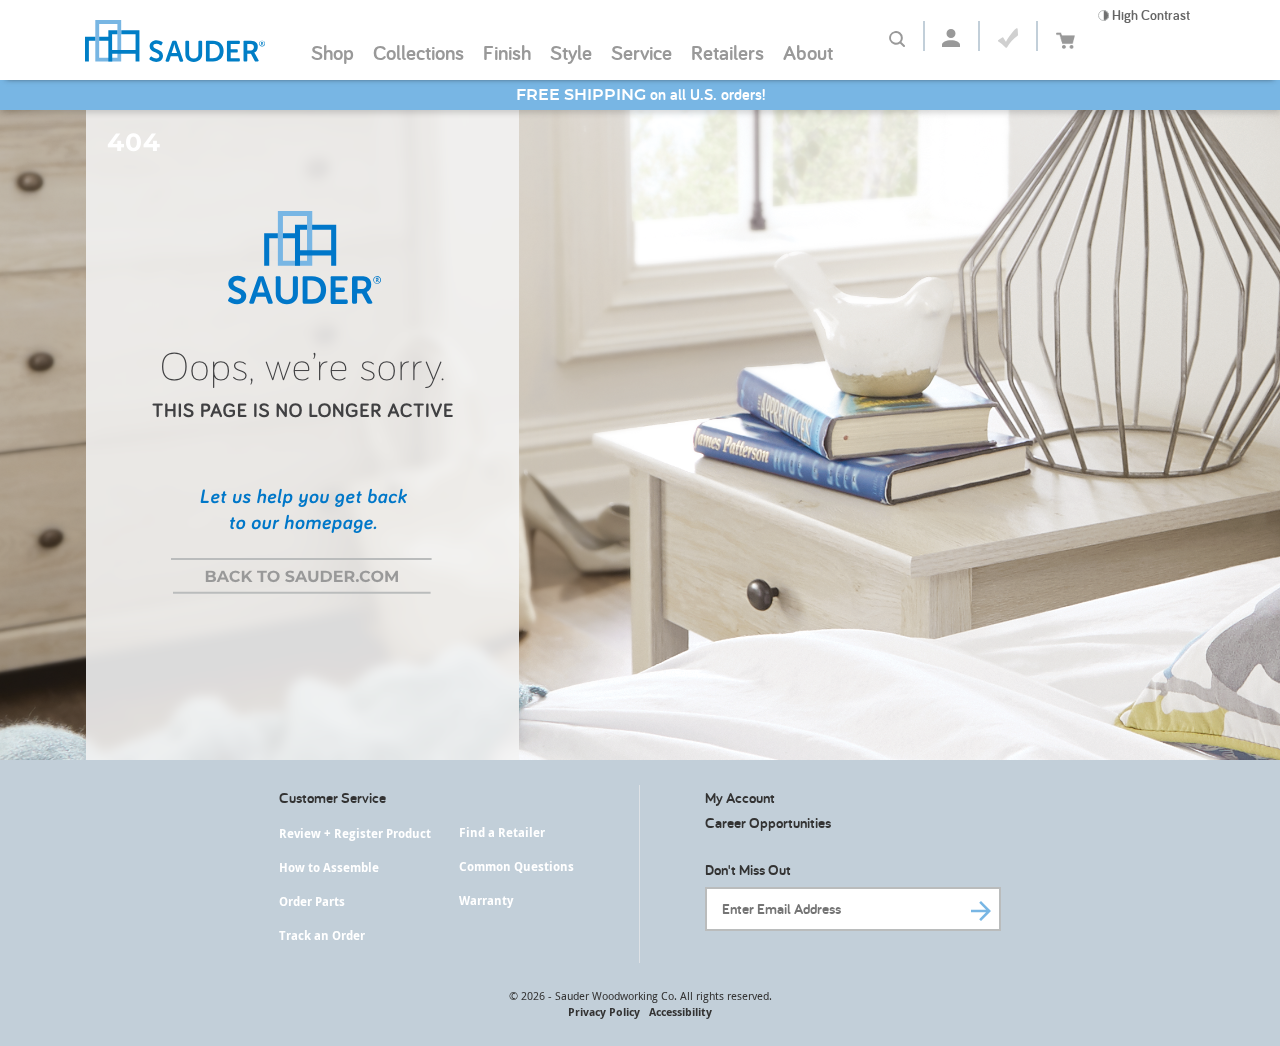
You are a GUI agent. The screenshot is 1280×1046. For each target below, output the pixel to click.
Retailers (727, 52)
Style (571, 52)
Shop (332, 52)
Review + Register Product (355, 833)
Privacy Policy (604, 1011)
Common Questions (516, 866)
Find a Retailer (502, 832)
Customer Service (332, 797)
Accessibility (680, 1011)
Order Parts (312, 901)
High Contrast (1149, 15)
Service (641, 52)
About (808, 52)
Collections (418, 52)
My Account (740, 797)
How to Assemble (329, 867)
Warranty (486, 900)
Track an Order (322, 935)
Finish (507, 52)
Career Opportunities (768, 822)
